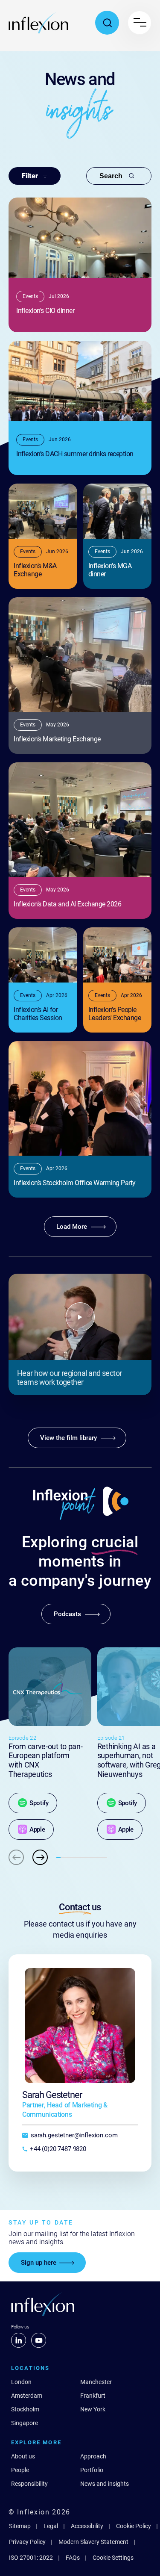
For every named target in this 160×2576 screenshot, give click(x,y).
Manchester (96, 2382)
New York (93, 2409)
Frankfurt (93, 2396)
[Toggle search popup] (107, 23)
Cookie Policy (134, 2526)
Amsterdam (27, 2396)
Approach (93, 2456)
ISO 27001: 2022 (31, 2558)
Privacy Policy (27, 2542)
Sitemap (20, 2526)
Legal (51, 2526)
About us (23, 2456)
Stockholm (25, 2409)
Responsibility (29, 2484)
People (20, 2470)
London (21, 2382)
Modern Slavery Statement (93, 2542)
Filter (30, 176)
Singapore (25, 2423)
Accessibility (87, 2526)
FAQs (73, 2558)
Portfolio (92, 2470)
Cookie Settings (113, 2558)
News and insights (105, 2484)
